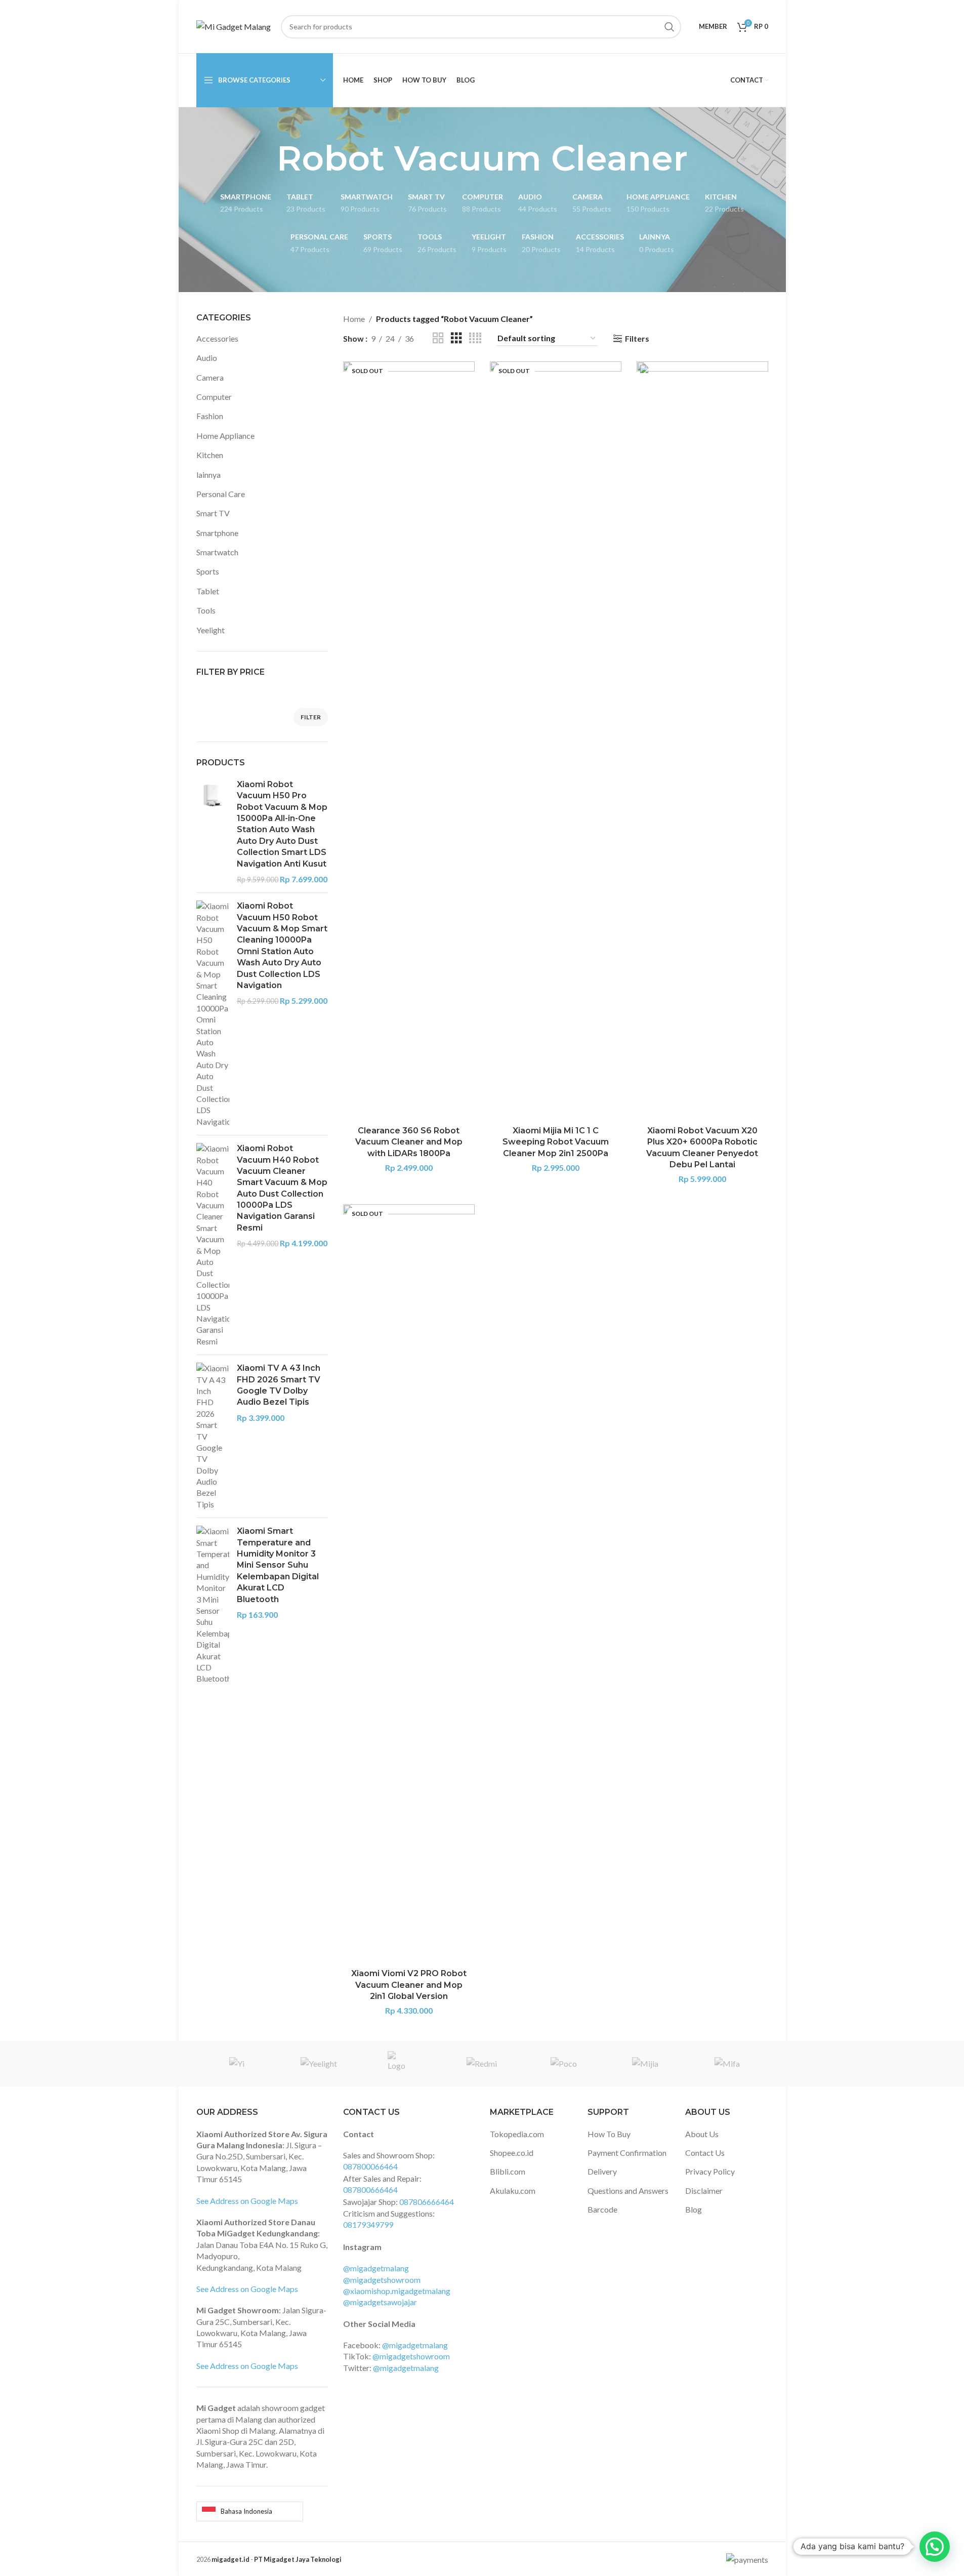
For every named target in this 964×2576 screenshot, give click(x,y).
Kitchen (210, 455)
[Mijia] (645, 2064)
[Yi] (237, 2064)
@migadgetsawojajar (380, 2302)
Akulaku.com (513, 2191)
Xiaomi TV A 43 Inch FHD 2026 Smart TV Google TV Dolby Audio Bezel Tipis (279, 1385)
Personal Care (221, 494)
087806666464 (427, 2202)
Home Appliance (225, 436)
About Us (702, 2134)
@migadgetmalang (376, 2268)
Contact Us (705, 2153)
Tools (206, 610)
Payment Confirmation (627, 2153)
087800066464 (370, 2166)
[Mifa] (727, 2064)
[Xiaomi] (400, 2064)
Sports (208, 571)
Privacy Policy (710, 2171)
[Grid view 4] (475, 338)
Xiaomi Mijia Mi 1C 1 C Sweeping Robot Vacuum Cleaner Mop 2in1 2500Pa (556, 1142)
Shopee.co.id (512, 2153)
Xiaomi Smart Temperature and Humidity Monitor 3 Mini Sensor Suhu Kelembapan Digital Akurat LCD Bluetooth (278, 1565)
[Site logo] (234, 26)
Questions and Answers (628, 2191)
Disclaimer (704, 2191)
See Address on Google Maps (247, 2201)
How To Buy (609, 2134)
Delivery (602, 2171)
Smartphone (217, 533)
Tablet (208, 591)
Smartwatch (217, 552)
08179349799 (368, 2224)
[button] (935, 2547)
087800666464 (370, 2190)
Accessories (217, 338)
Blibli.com (508, 2171)
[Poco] (563, 2064)
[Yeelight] (319, 2064)
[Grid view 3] (456, 338)
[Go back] (264, 158)
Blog (694, 2209)
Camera (210, 377)
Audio (207, 358)
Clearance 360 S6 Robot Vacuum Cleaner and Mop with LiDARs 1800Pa (409, 1142)
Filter (311, 717)
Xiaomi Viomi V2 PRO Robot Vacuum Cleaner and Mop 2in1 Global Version (409, 1985)
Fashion (210, 416)
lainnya (208, 475)
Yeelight (211, 630)
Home (354, 319)
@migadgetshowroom (382, 2280)
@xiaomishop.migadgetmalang (397, 2291)
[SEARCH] (669, 27)
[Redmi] (482, 2064)
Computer (214, 397)
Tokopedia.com (517, 2134)
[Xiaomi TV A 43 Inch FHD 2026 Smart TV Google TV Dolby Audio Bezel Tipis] (213, 1436)
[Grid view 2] (438, 338)
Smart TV (213, 513)
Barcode (602, 2209)
